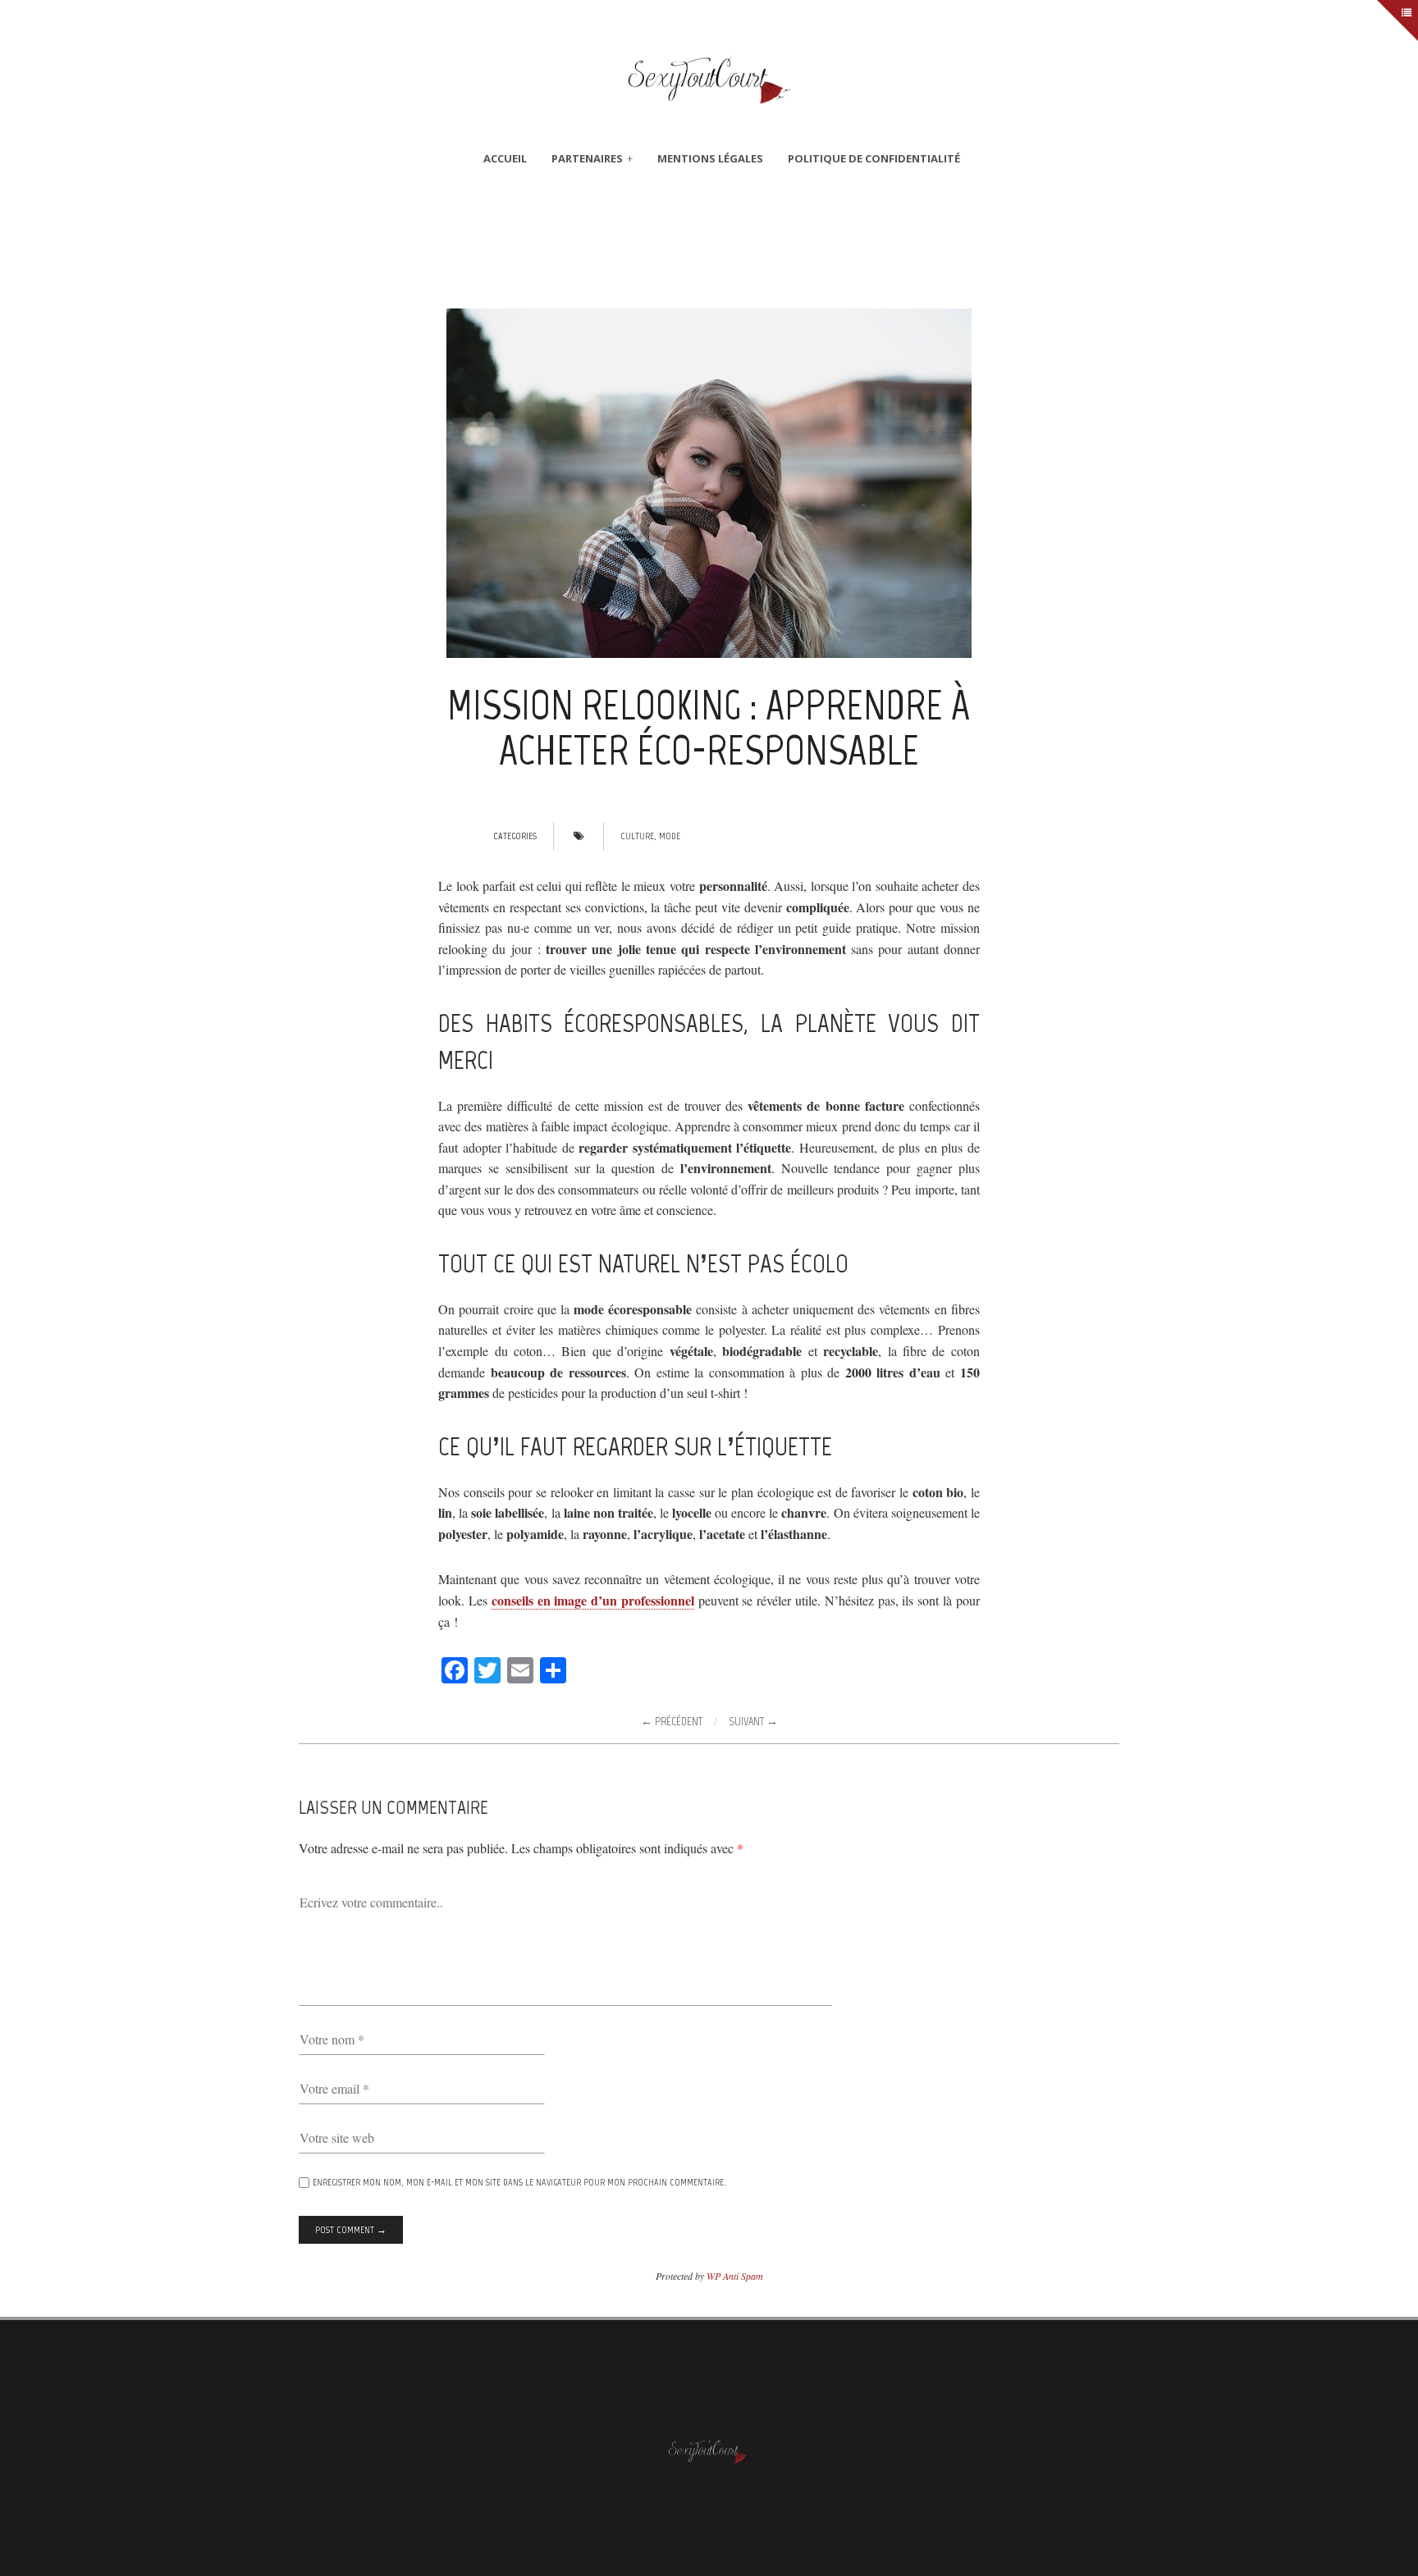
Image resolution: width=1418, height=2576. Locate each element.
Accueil (505, 158)
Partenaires (587, 158)
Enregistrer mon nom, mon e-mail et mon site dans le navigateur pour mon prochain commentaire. (519, 2182)
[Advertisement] (709, 249)
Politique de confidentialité (874, 158)
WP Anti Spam (735, 2276)
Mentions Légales (710, 158)
